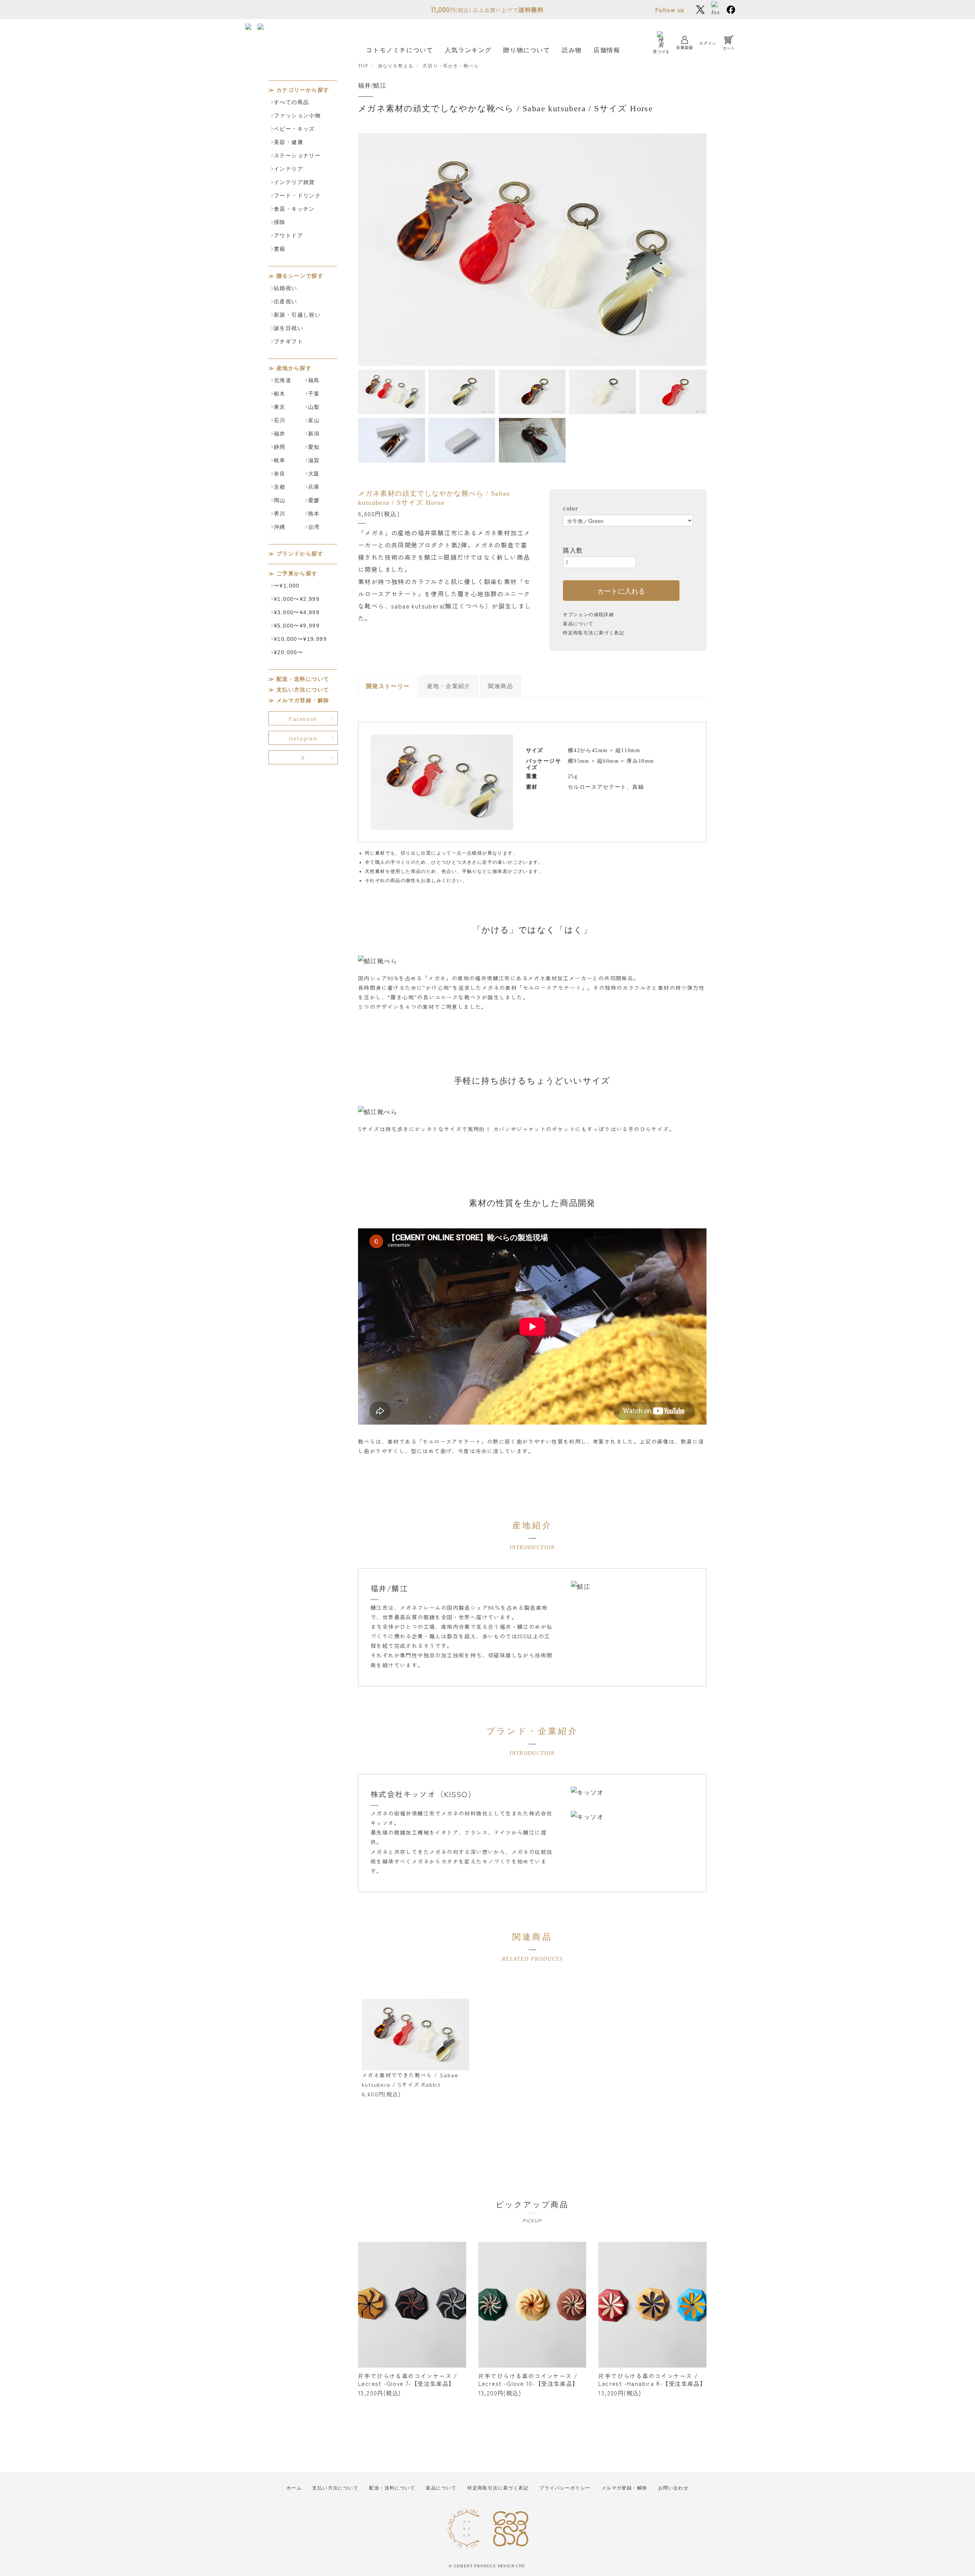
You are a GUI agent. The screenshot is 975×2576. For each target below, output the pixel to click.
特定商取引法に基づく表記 (594, 633)
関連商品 (500, 686)
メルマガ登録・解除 (303, 700)
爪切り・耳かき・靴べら (451, 66)
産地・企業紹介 (449, 686)
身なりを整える (396, 66)
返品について (578, 624)
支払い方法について (303, 690)
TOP (363, 66)
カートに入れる (621, 591)
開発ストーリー (388, 686)
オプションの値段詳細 (588, 615)
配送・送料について (303, 679)
